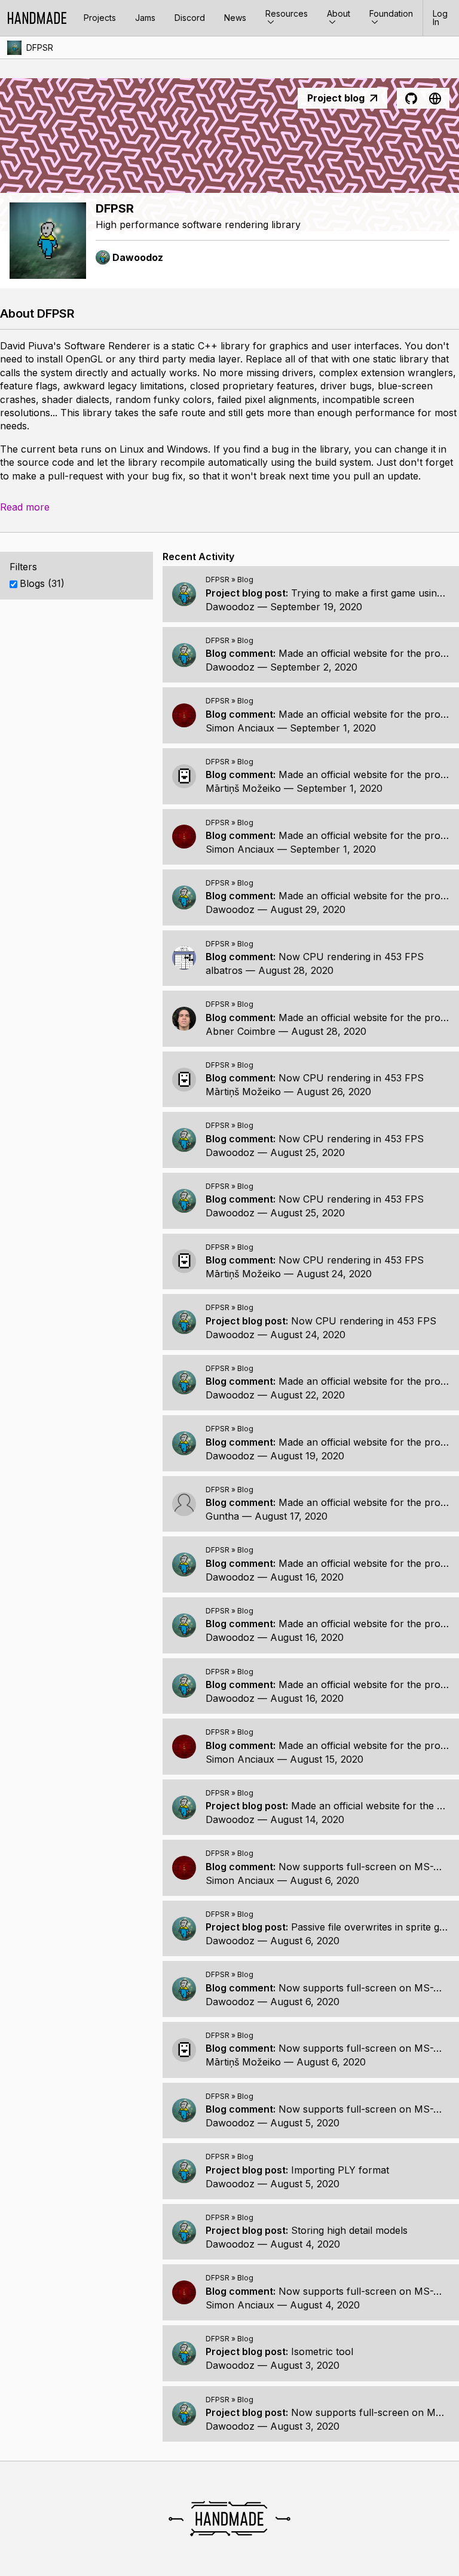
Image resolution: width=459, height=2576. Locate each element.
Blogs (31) (42, 583)
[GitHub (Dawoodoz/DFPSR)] (411, 99)
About (339, 13)
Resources (287, 13)
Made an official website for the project (367, 653)
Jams (145, 18)
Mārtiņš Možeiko (243, 788)
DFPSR (40, 47)
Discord (190, 18)
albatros (224, 970)
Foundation (391, 13)
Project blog (336, 98)
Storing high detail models (349, 2230)
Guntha (222, 1516)
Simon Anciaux (240, 728)
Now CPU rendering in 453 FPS (351, 957)
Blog (245, 580)
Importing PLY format (340, 2170)
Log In (440, 18)
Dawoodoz (230, 607)
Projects (100, 18)
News (235, 18)
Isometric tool (322, 2351)
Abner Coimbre (241, 1031)
